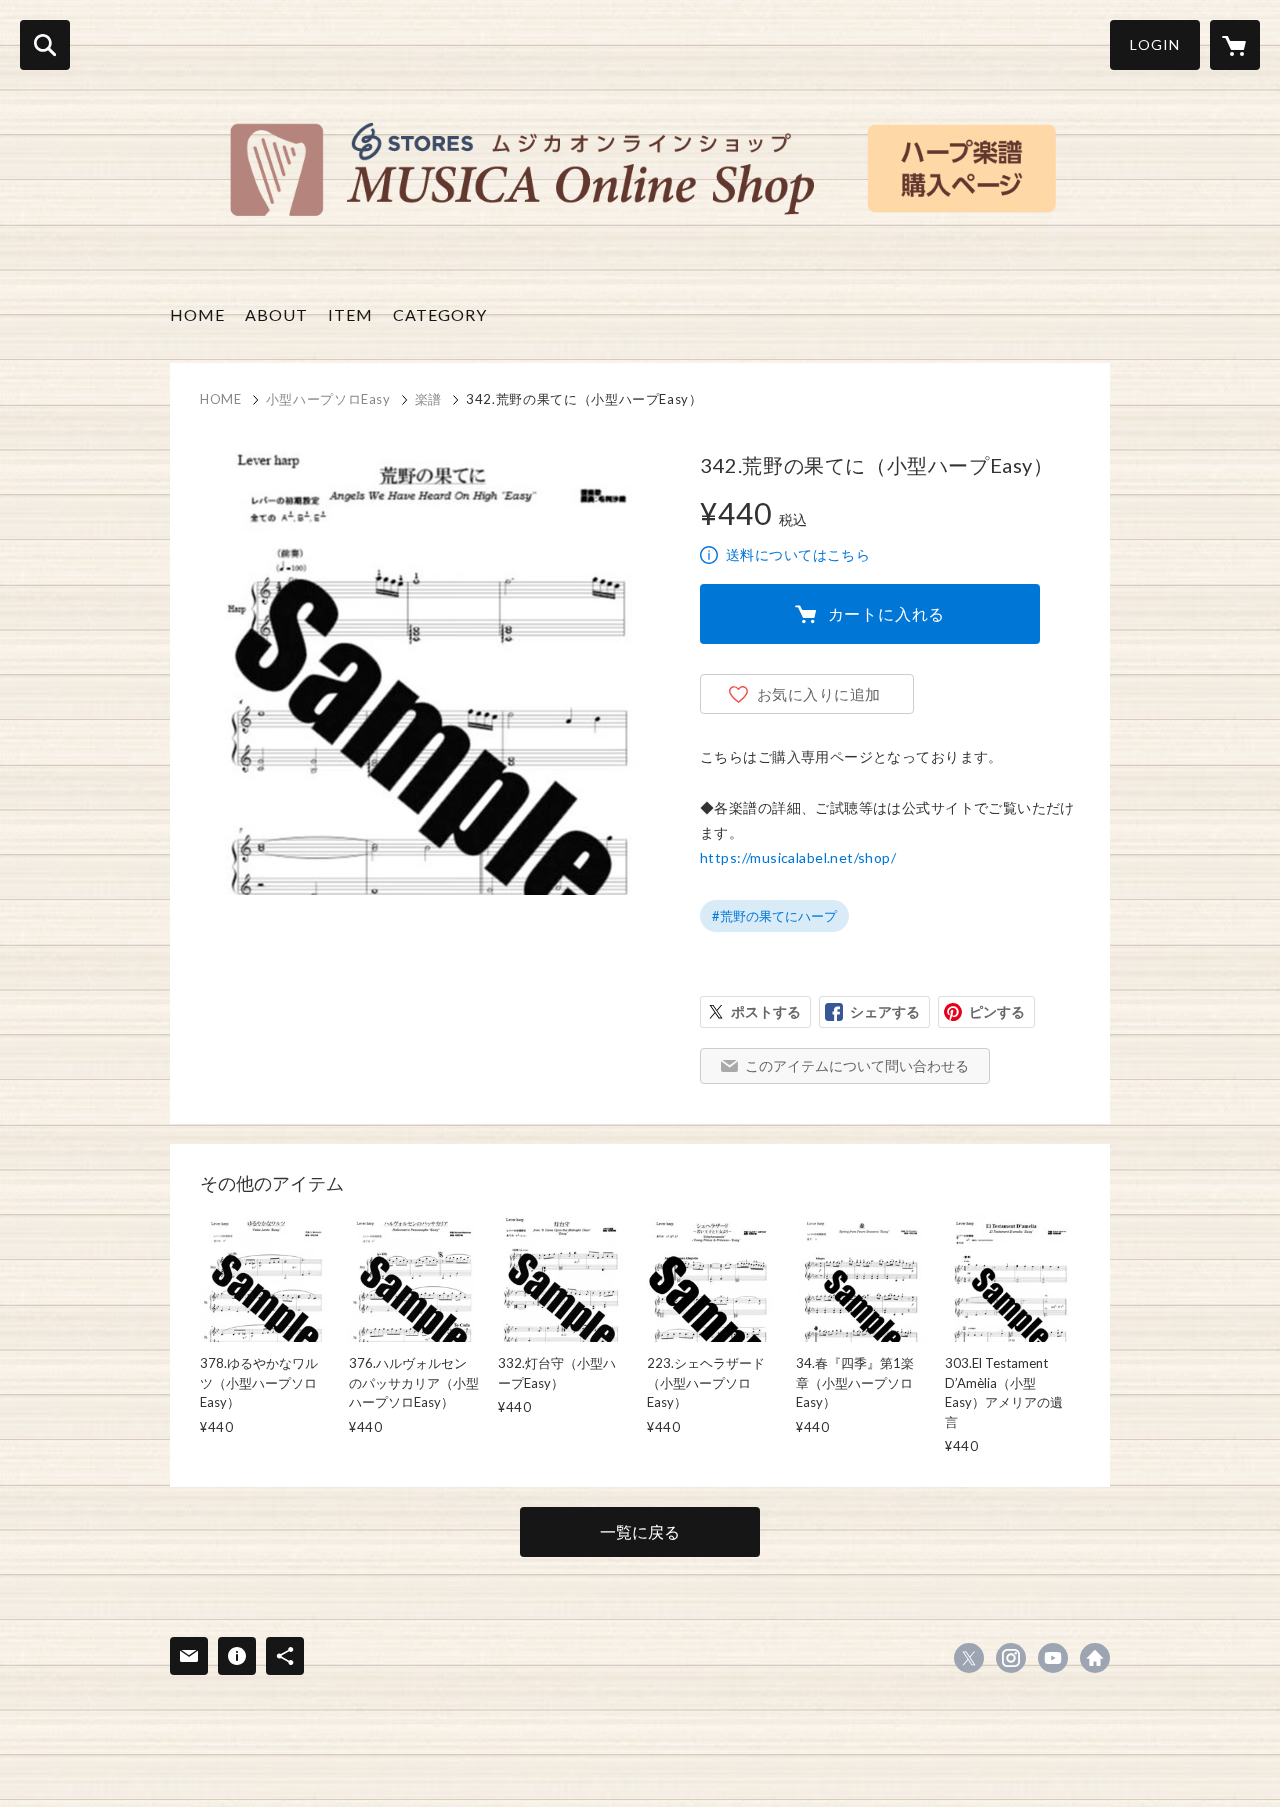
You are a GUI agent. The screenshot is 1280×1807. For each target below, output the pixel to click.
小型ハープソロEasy (328, 399)
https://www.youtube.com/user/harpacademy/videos (1053, 1658)
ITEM (350, 314)
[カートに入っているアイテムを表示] (1235, 45)
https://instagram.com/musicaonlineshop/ (1011, 1658)
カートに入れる (887, 613)
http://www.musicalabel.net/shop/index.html (1095, 1658)
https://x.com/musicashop (969, 1658)
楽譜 (428, 399)
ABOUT (276, 314)
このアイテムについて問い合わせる (857, 1065)
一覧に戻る (640, 1531)
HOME (197, 314)
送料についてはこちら (798, 554)
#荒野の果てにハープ (774, 916)
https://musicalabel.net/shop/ (798, 857)
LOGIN (1155, 44)
